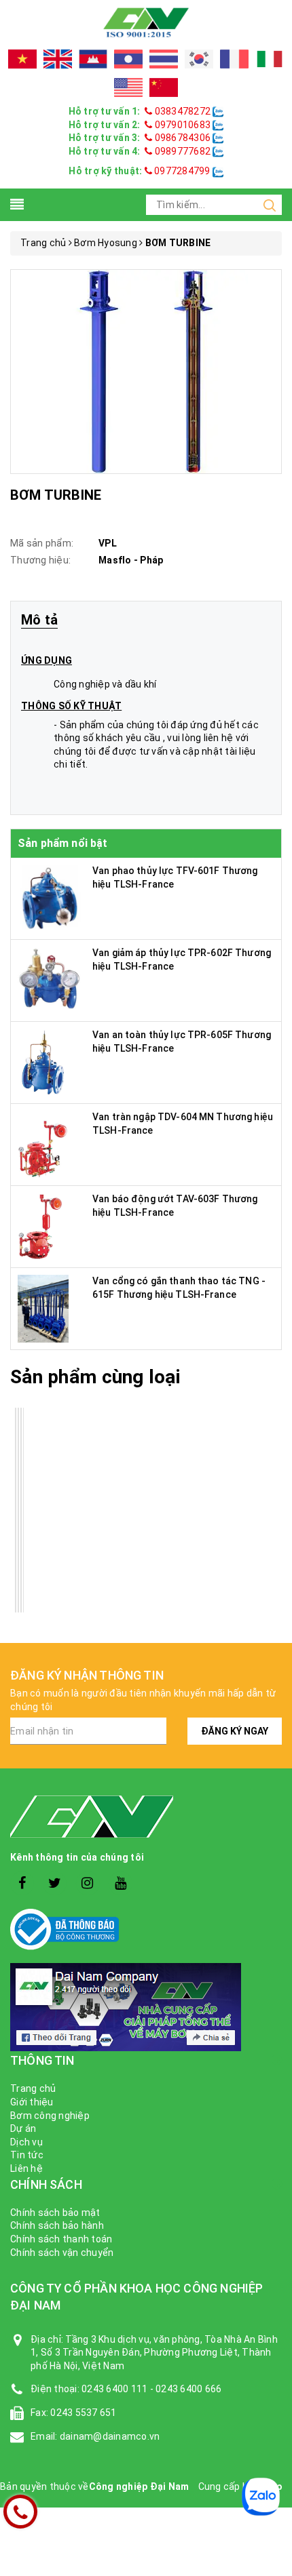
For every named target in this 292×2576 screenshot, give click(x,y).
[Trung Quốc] (164, 87)
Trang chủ (33, 2088)
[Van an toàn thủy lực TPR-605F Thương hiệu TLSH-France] (43, 1062)
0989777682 (182, 151)
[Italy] (270, 59)
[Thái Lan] (164, 59)
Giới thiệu (32, 2102)
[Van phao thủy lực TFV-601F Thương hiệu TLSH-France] (51, 898)
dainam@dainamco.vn (110, 2436)
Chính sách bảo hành (57, 2225)
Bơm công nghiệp (50, 2116)
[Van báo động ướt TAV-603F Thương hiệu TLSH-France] (40, 1226)
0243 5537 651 (83, 2413)
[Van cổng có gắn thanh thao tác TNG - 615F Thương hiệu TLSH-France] (43, 1308)
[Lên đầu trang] (272, 1922)
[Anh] (58, 59)
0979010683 (182, 125)
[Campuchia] (93, 59)
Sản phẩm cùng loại (95, 1377)
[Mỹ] (128, 87)
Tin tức (27, 2155)
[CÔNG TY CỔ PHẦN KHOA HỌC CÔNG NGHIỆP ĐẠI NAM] (146, 22)
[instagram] (88, 1883)
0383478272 (182, 111)
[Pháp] (234, 59)
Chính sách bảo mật (55, 2213)
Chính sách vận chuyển (62, 2253)
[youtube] (121, 1883)
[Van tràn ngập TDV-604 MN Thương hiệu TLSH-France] (45, 1144)
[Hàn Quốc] (199, 59)
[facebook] (22, 1883)
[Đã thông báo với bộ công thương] (146, 1929)
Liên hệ (26, 2168)
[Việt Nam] (22, 59)
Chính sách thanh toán (61, 2239)
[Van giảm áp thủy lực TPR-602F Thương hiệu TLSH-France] (51, 980)
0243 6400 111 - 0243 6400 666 (151, 2389)
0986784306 (182, 138)
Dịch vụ (26, 2142)
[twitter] (55, 1883)
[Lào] (128, 59)
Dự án (23, 2128)
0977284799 (181, 171)
